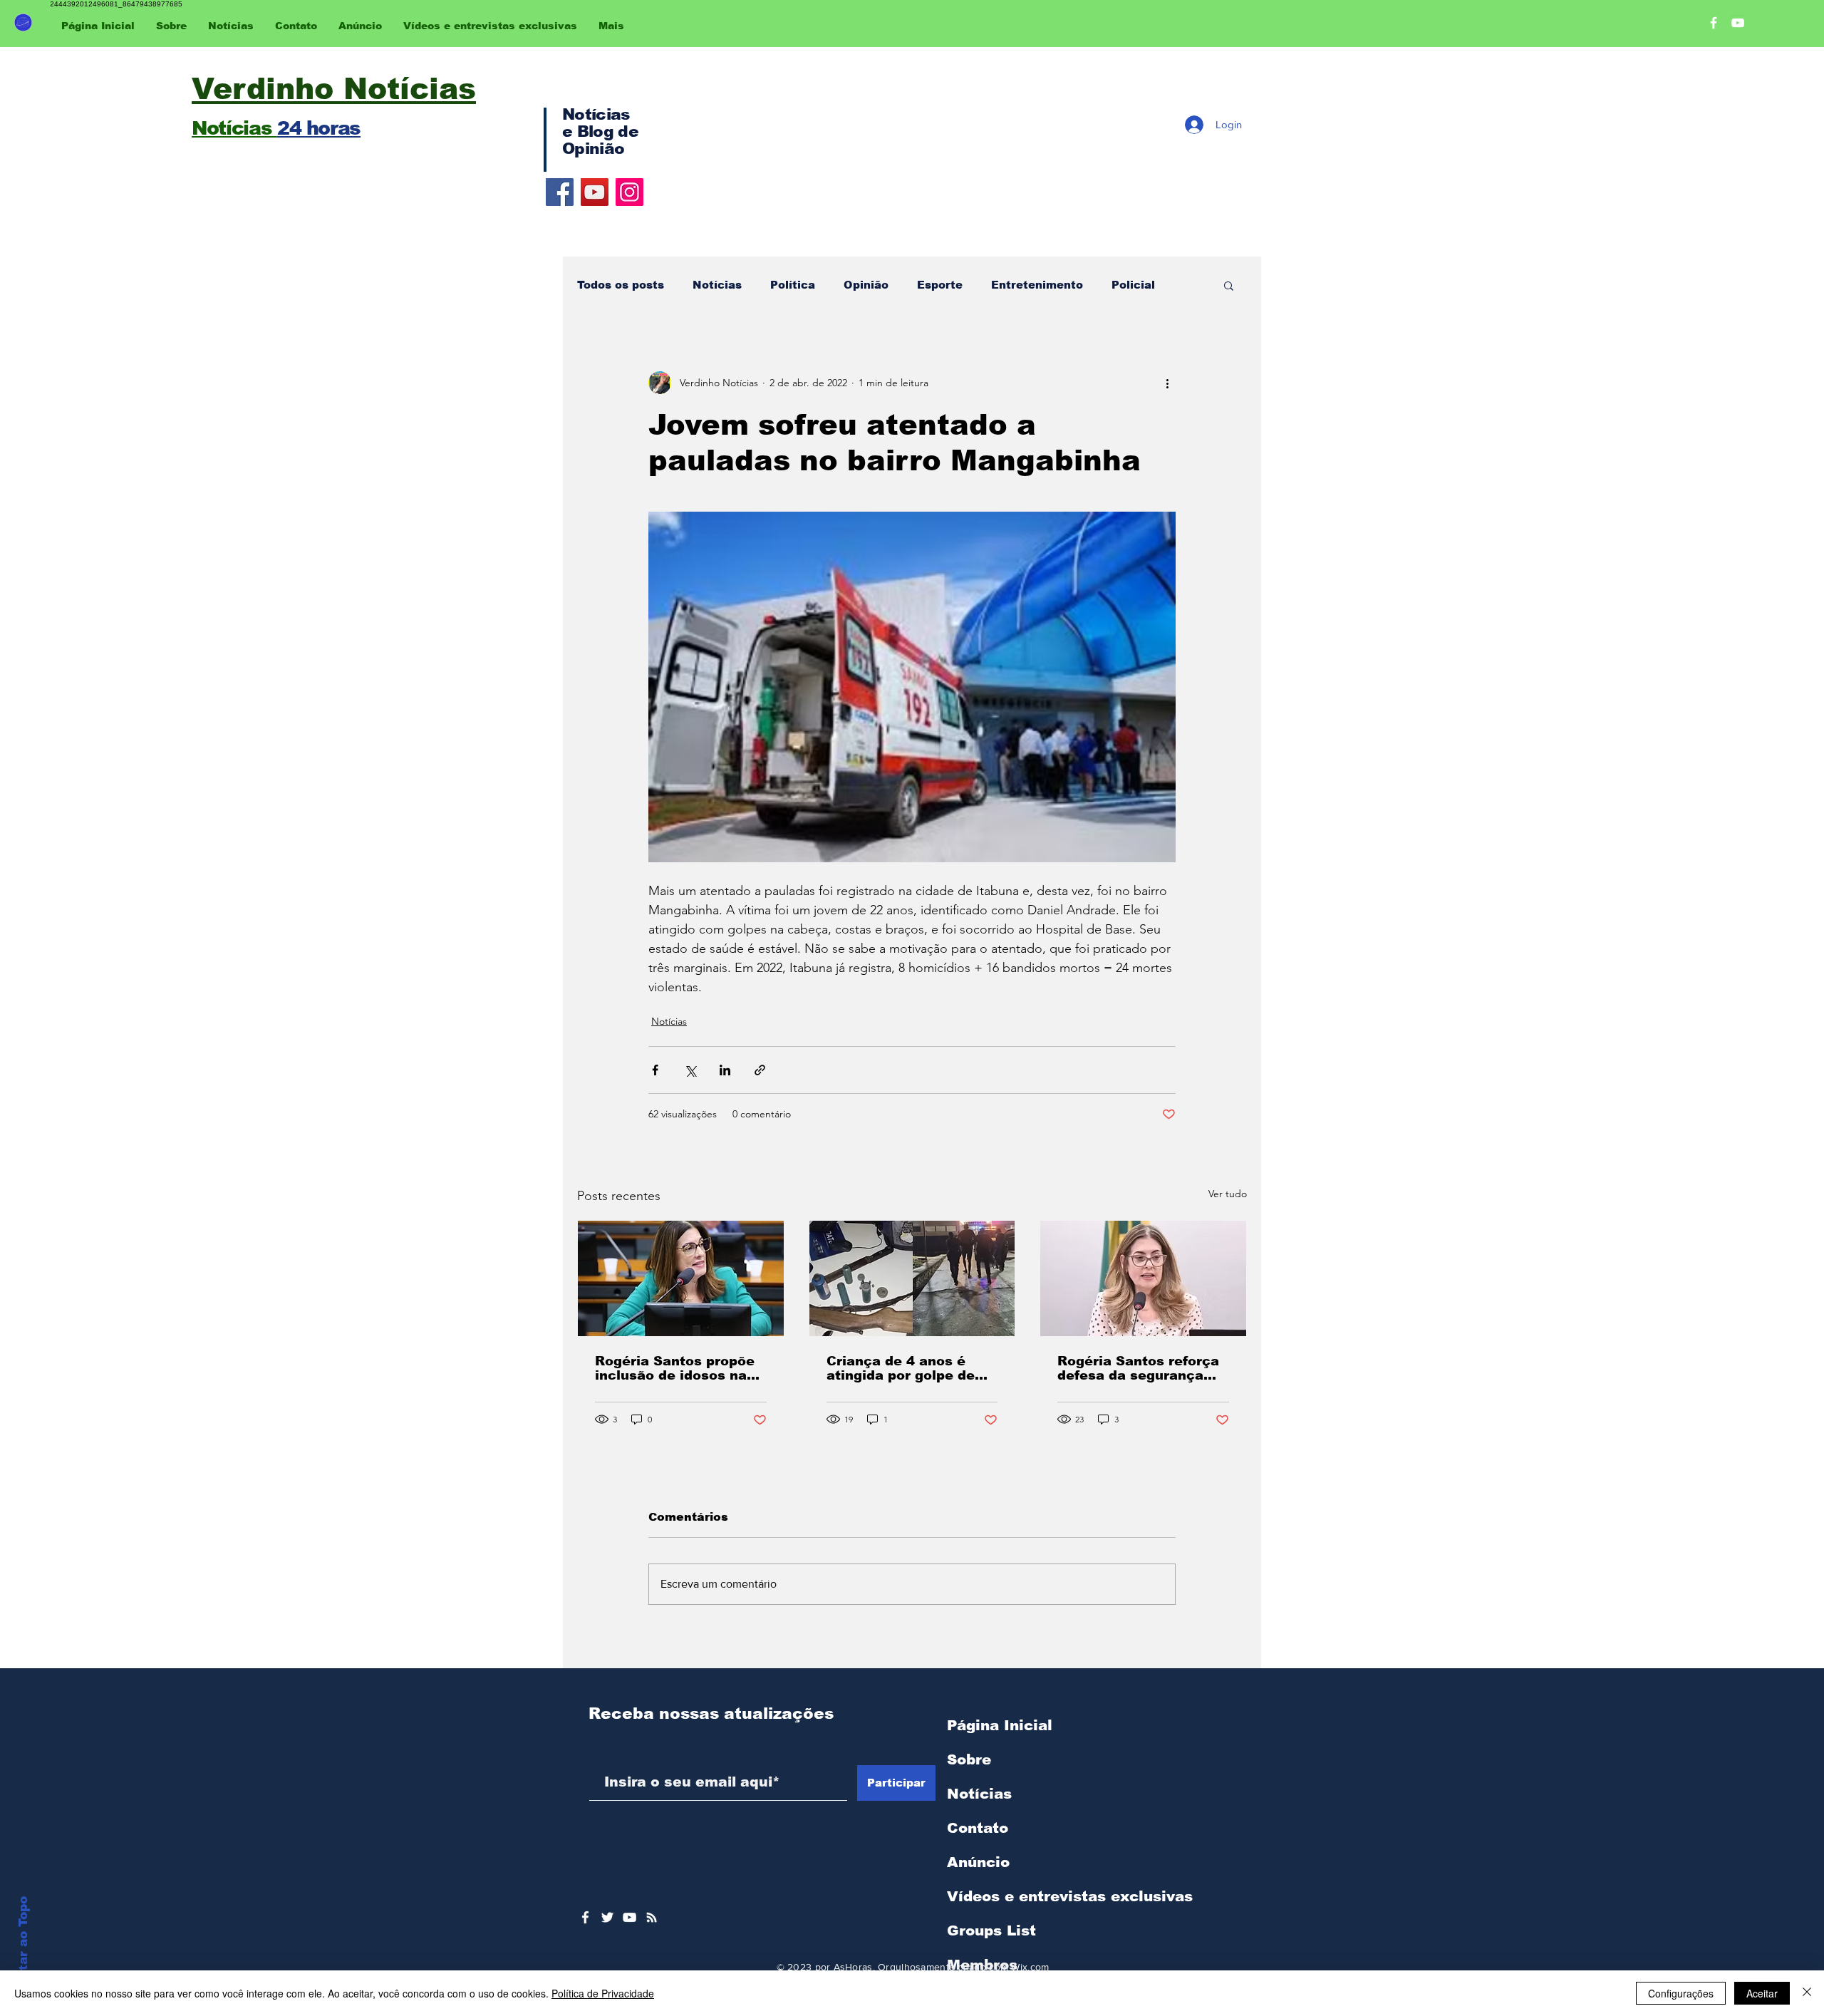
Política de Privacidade (603, 1993)
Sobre (969, 1759)
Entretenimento (1037, 285)
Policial (1133, 285)
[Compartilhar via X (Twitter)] (690, 1070)
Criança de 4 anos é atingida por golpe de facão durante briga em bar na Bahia (908, 1368)
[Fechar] (1807, 1993)
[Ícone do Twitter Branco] (607, 1917)
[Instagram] (629, 192)
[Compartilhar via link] (760, 1070)
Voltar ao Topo (23, 1944)
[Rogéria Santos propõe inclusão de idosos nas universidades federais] (681, 1278)
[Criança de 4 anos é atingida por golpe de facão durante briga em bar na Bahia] (912, 1278)
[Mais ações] (1167, 383)
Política (793, 285)
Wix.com (1030, 1967)
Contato (978, 1828)
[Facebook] (560, 192)
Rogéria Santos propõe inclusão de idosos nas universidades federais (675, 1368)
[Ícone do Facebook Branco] (585, 1917)
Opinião (866, 285)
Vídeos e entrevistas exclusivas (1070, 1896)
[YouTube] (595, 192)
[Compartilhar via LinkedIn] (725, 1070)
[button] (1229, 285)
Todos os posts (621, 285)
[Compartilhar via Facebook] (655, 1070)
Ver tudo (1228, 1194)
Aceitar (1762, 1993)
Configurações (1681, 1993)
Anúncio (978, 1862)
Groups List (991, 1930)
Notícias (717, 285)
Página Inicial (1000, 1725)
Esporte (940, 285)
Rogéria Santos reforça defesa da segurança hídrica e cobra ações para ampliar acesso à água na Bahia (1138, 1368)
